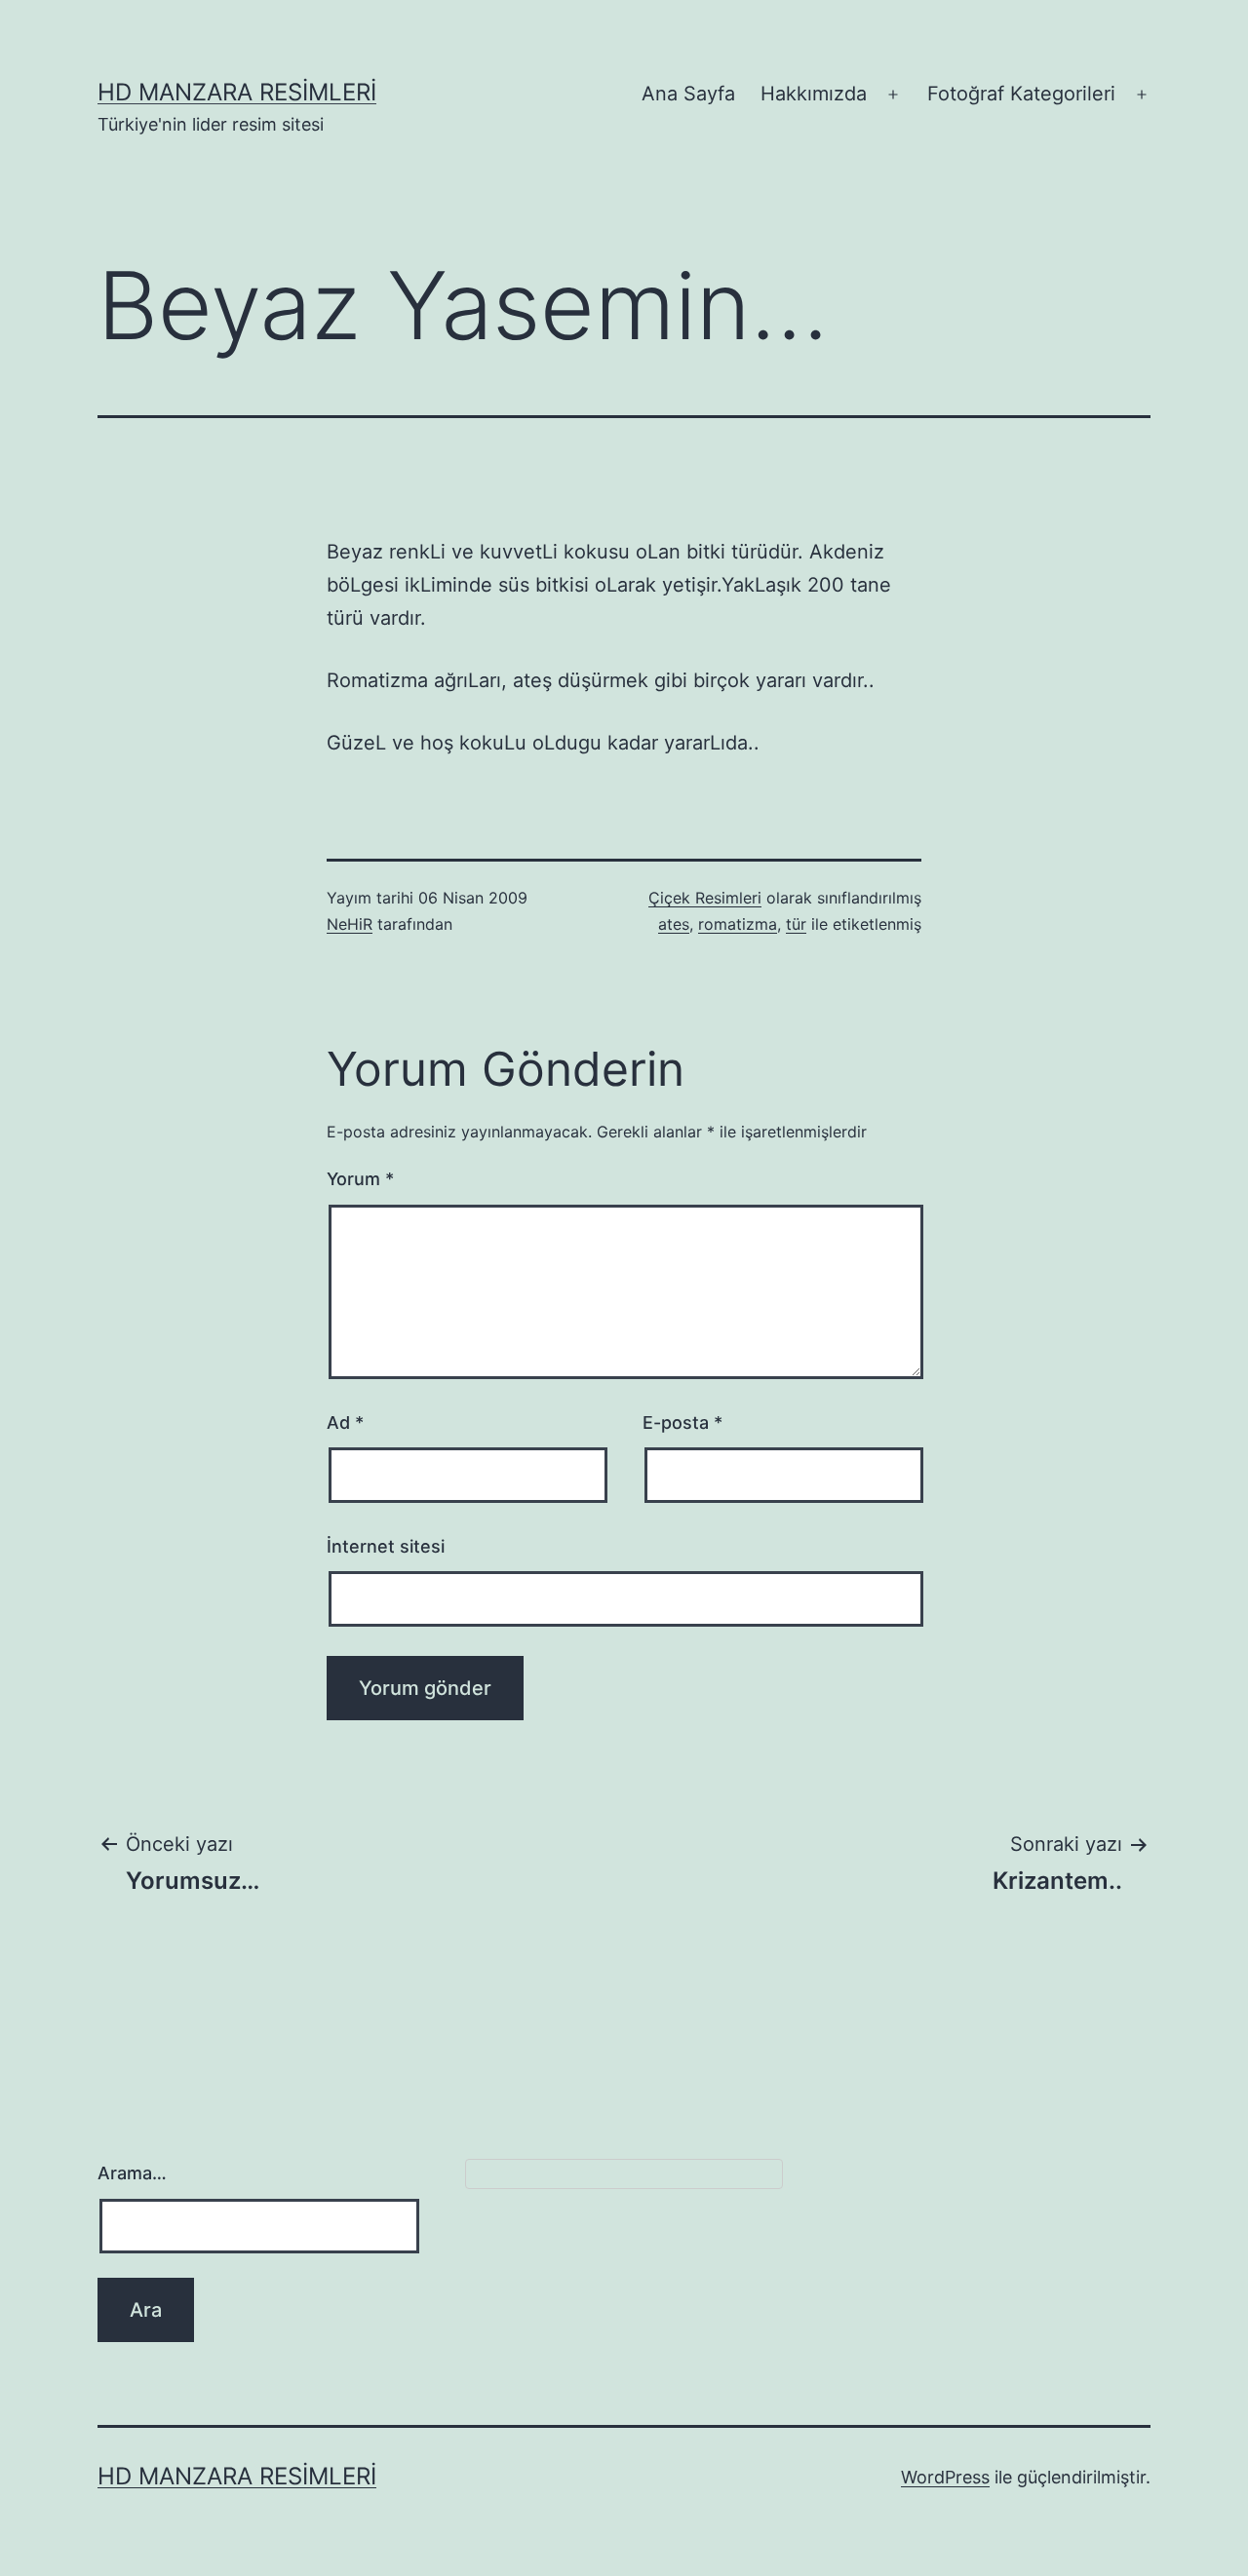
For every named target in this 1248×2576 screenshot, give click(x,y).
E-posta (682, 1423)
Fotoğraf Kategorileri (1021, 94)
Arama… (132, 2173)
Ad (345, 1423)
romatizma (738, 924)
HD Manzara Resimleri (237, 92)
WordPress (945, 2477)
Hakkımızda (814, 94)
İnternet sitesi (386, 1546)
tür (796, 924)
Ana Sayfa (688, 94)
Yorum (360, 1179)
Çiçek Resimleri (705, 898)
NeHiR (350, 924)
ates (674, 924)
